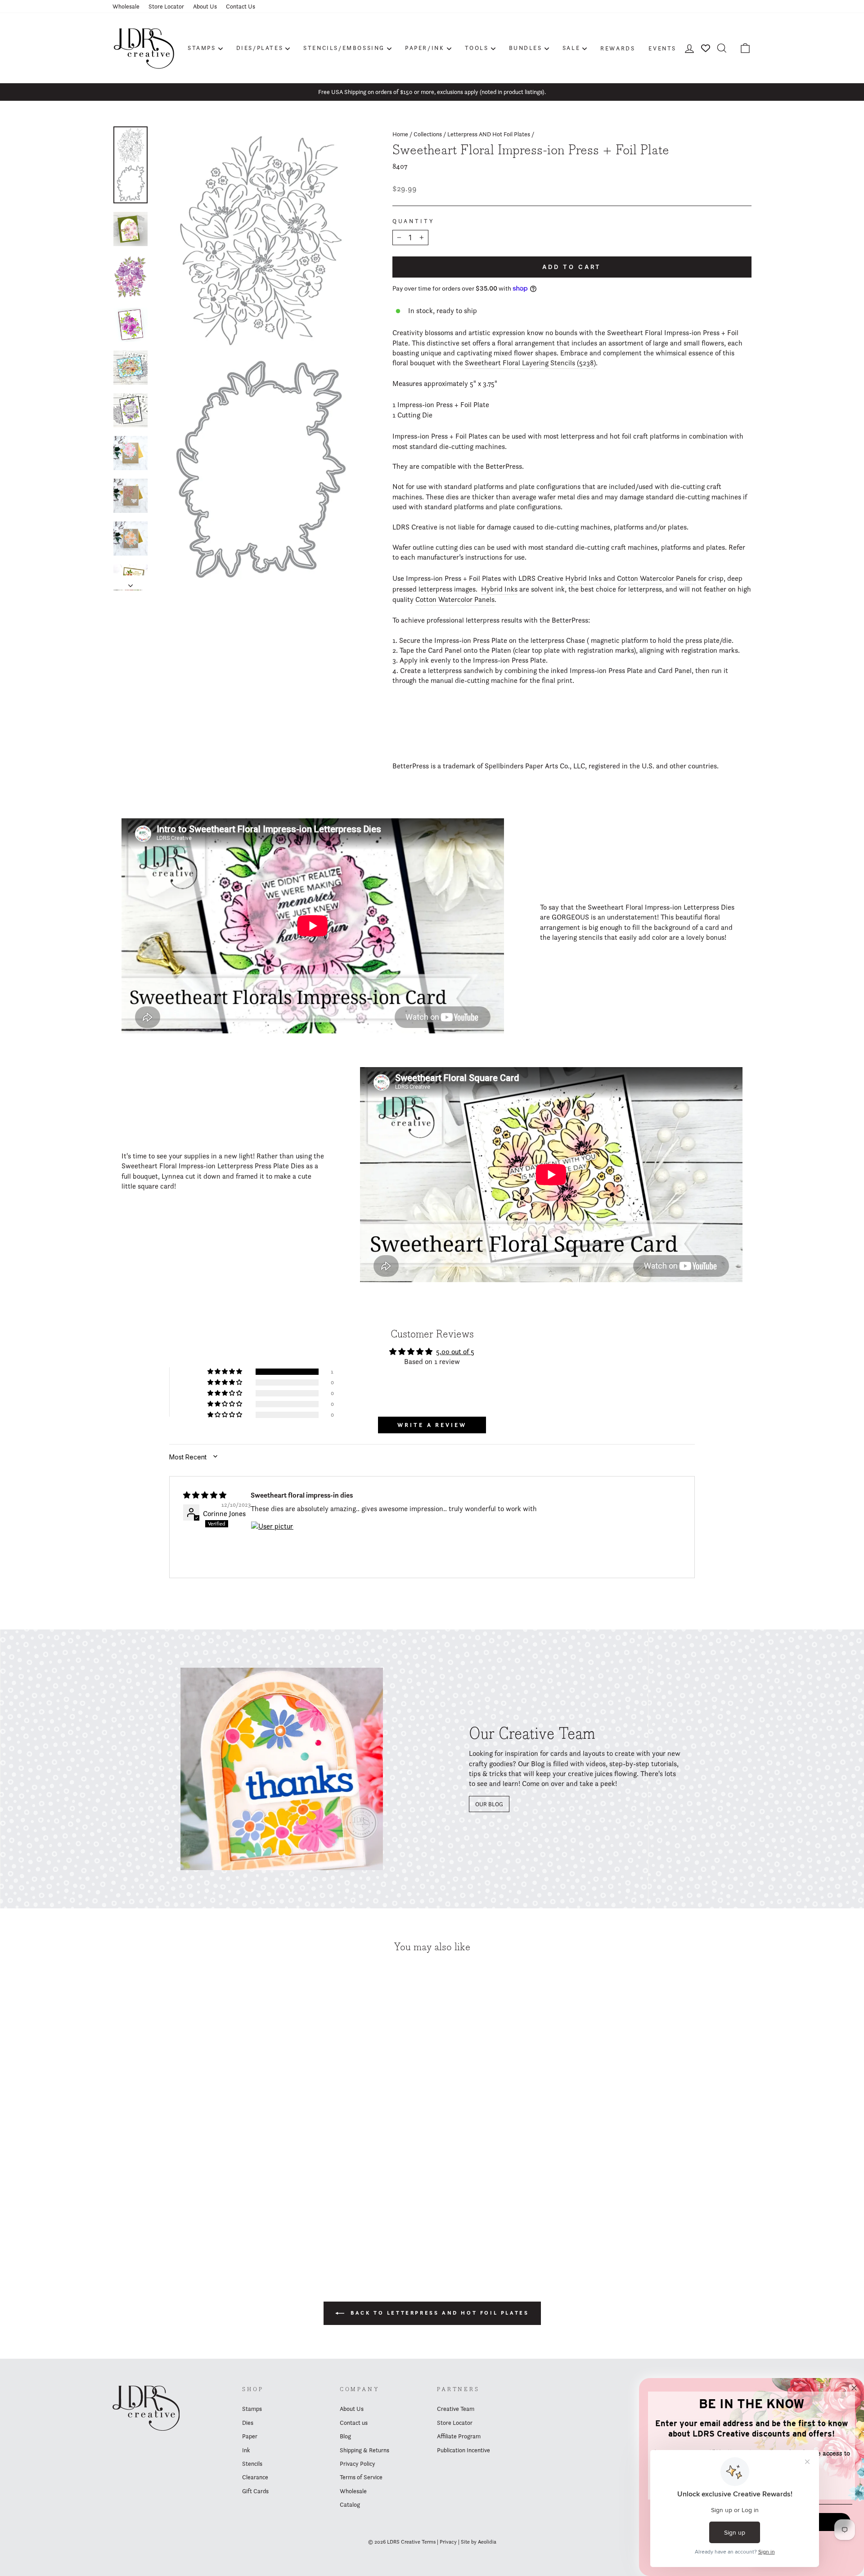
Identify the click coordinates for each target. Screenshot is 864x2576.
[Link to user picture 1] (272, 1543)
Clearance (255, 2477)
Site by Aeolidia (479, 2542)
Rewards (618, 48)
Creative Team (456, 2409)
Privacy (448, 2542)
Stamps (202, 48)
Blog (345, 2436)
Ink (246, 2450)
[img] (205, 1495)
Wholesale (126, 6)
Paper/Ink (425, 48)
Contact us (354, 2423)
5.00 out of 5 (455, 1352)
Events (662, 48)
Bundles (526, 48)
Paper (250, 2436)
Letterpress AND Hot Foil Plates (489, 134)
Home (400, 134)
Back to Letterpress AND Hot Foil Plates (439, 2313)
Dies (248, 2423)
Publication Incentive (463, 2450)
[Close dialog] (854, 2388)
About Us (205, 6)
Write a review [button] (432, 1425)
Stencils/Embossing (344, 48)
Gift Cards (255, 2491)
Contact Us (241, 6)
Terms (429, 2542)
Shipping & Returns (364, 2450)
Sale (571, 48)
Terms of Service (361, 2477)
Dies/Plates (260, 48)
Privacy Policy (358, 2464)
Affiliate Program (459, 2436)
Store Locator (166, 6)
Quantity (414, 221)
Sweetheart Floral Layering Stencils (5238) (530, 363)
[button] (225, 1372)
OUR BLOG (489, 1804)
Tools (477, 48)
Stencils (252, 2464)
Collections (428, 134)
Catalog (350, 2504)
